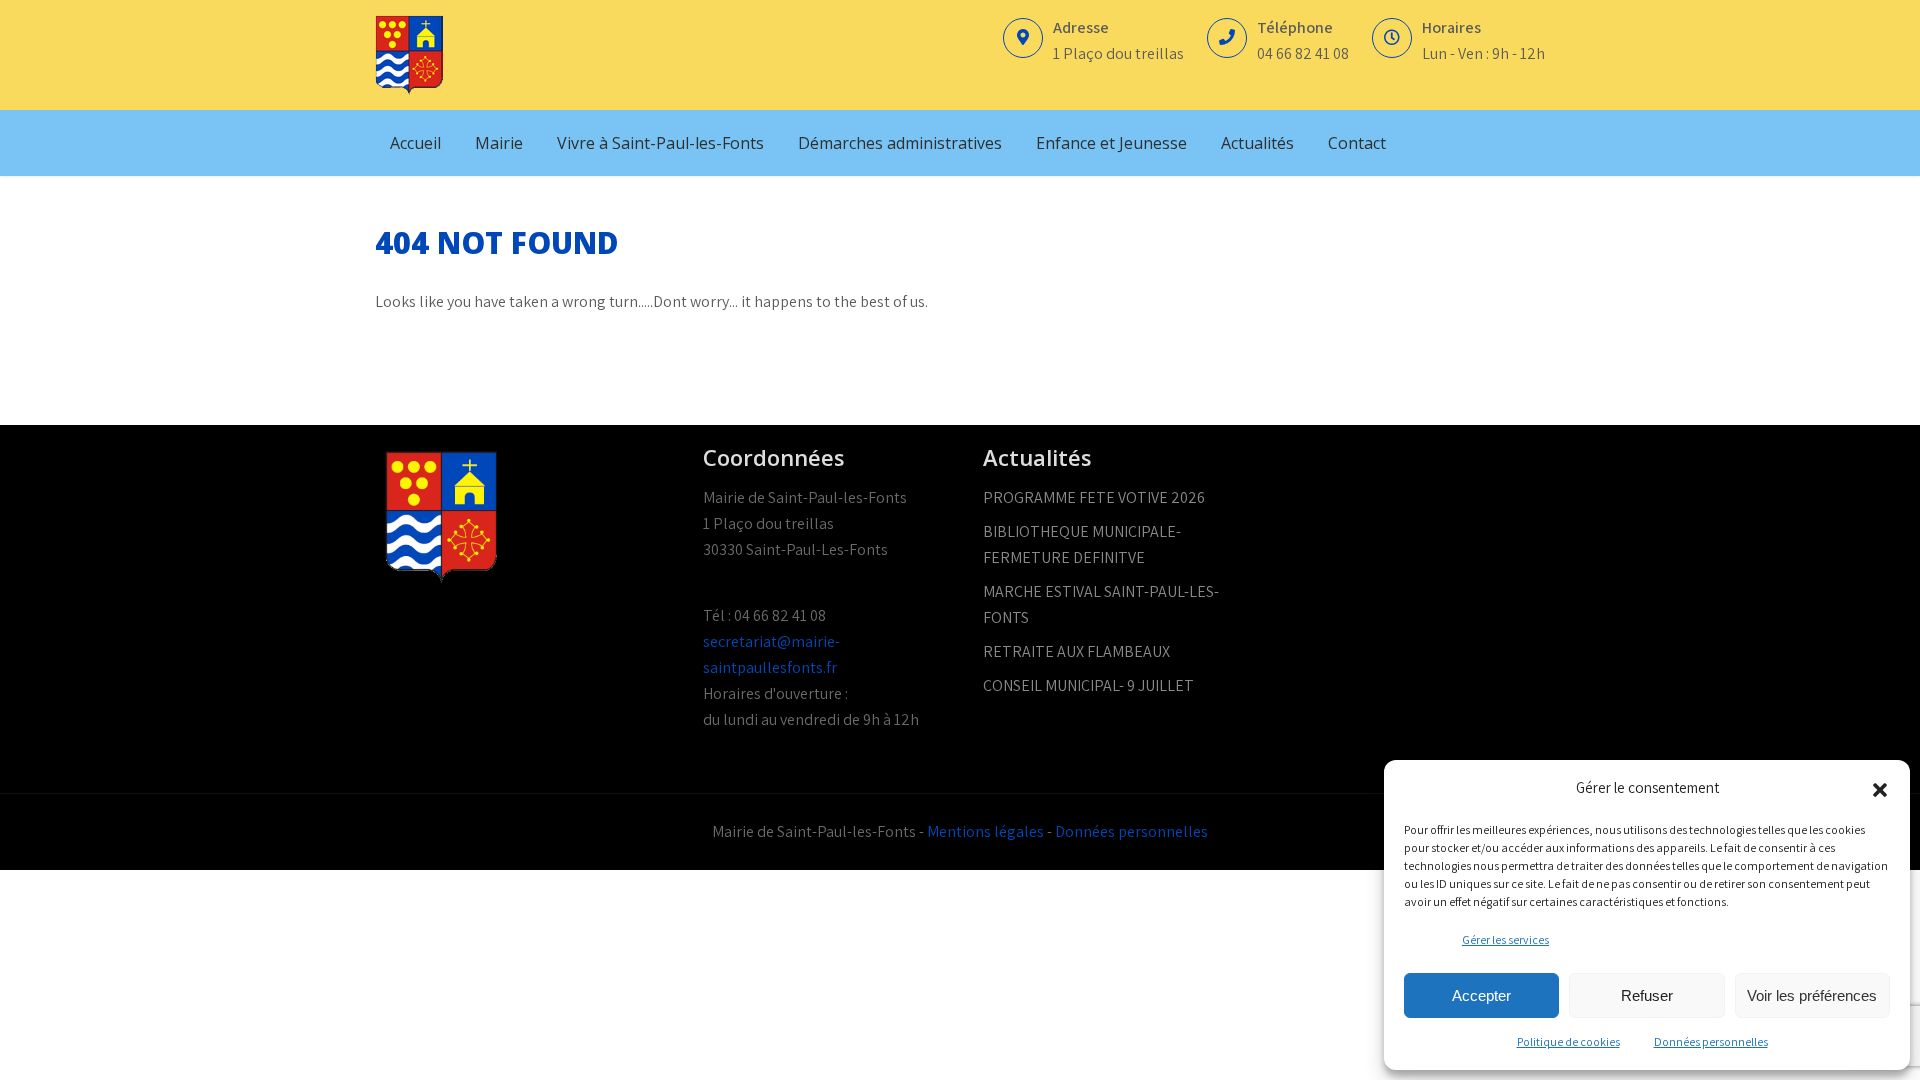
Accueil (415, 143)
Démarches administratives (900, 143)
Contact (1357, 143)
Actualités (1257, 143)
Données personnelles (1711, 1041)
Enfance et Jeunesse (1111, 143)
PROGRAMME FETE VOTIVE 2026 (1094, 497)
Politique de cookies (1568, 1041)
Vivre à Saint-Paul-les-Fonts (660, 143)
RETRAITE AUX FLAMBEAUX (1076, 651)
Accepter (1481, 995)
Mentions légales (985, 831)
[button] (1880, 788)
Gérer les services (1505, 939)
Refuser (1647, 995)
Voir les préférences (1812, 995)
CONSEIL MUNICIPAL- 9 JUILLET (1088, 685)
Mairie (499, 143)
